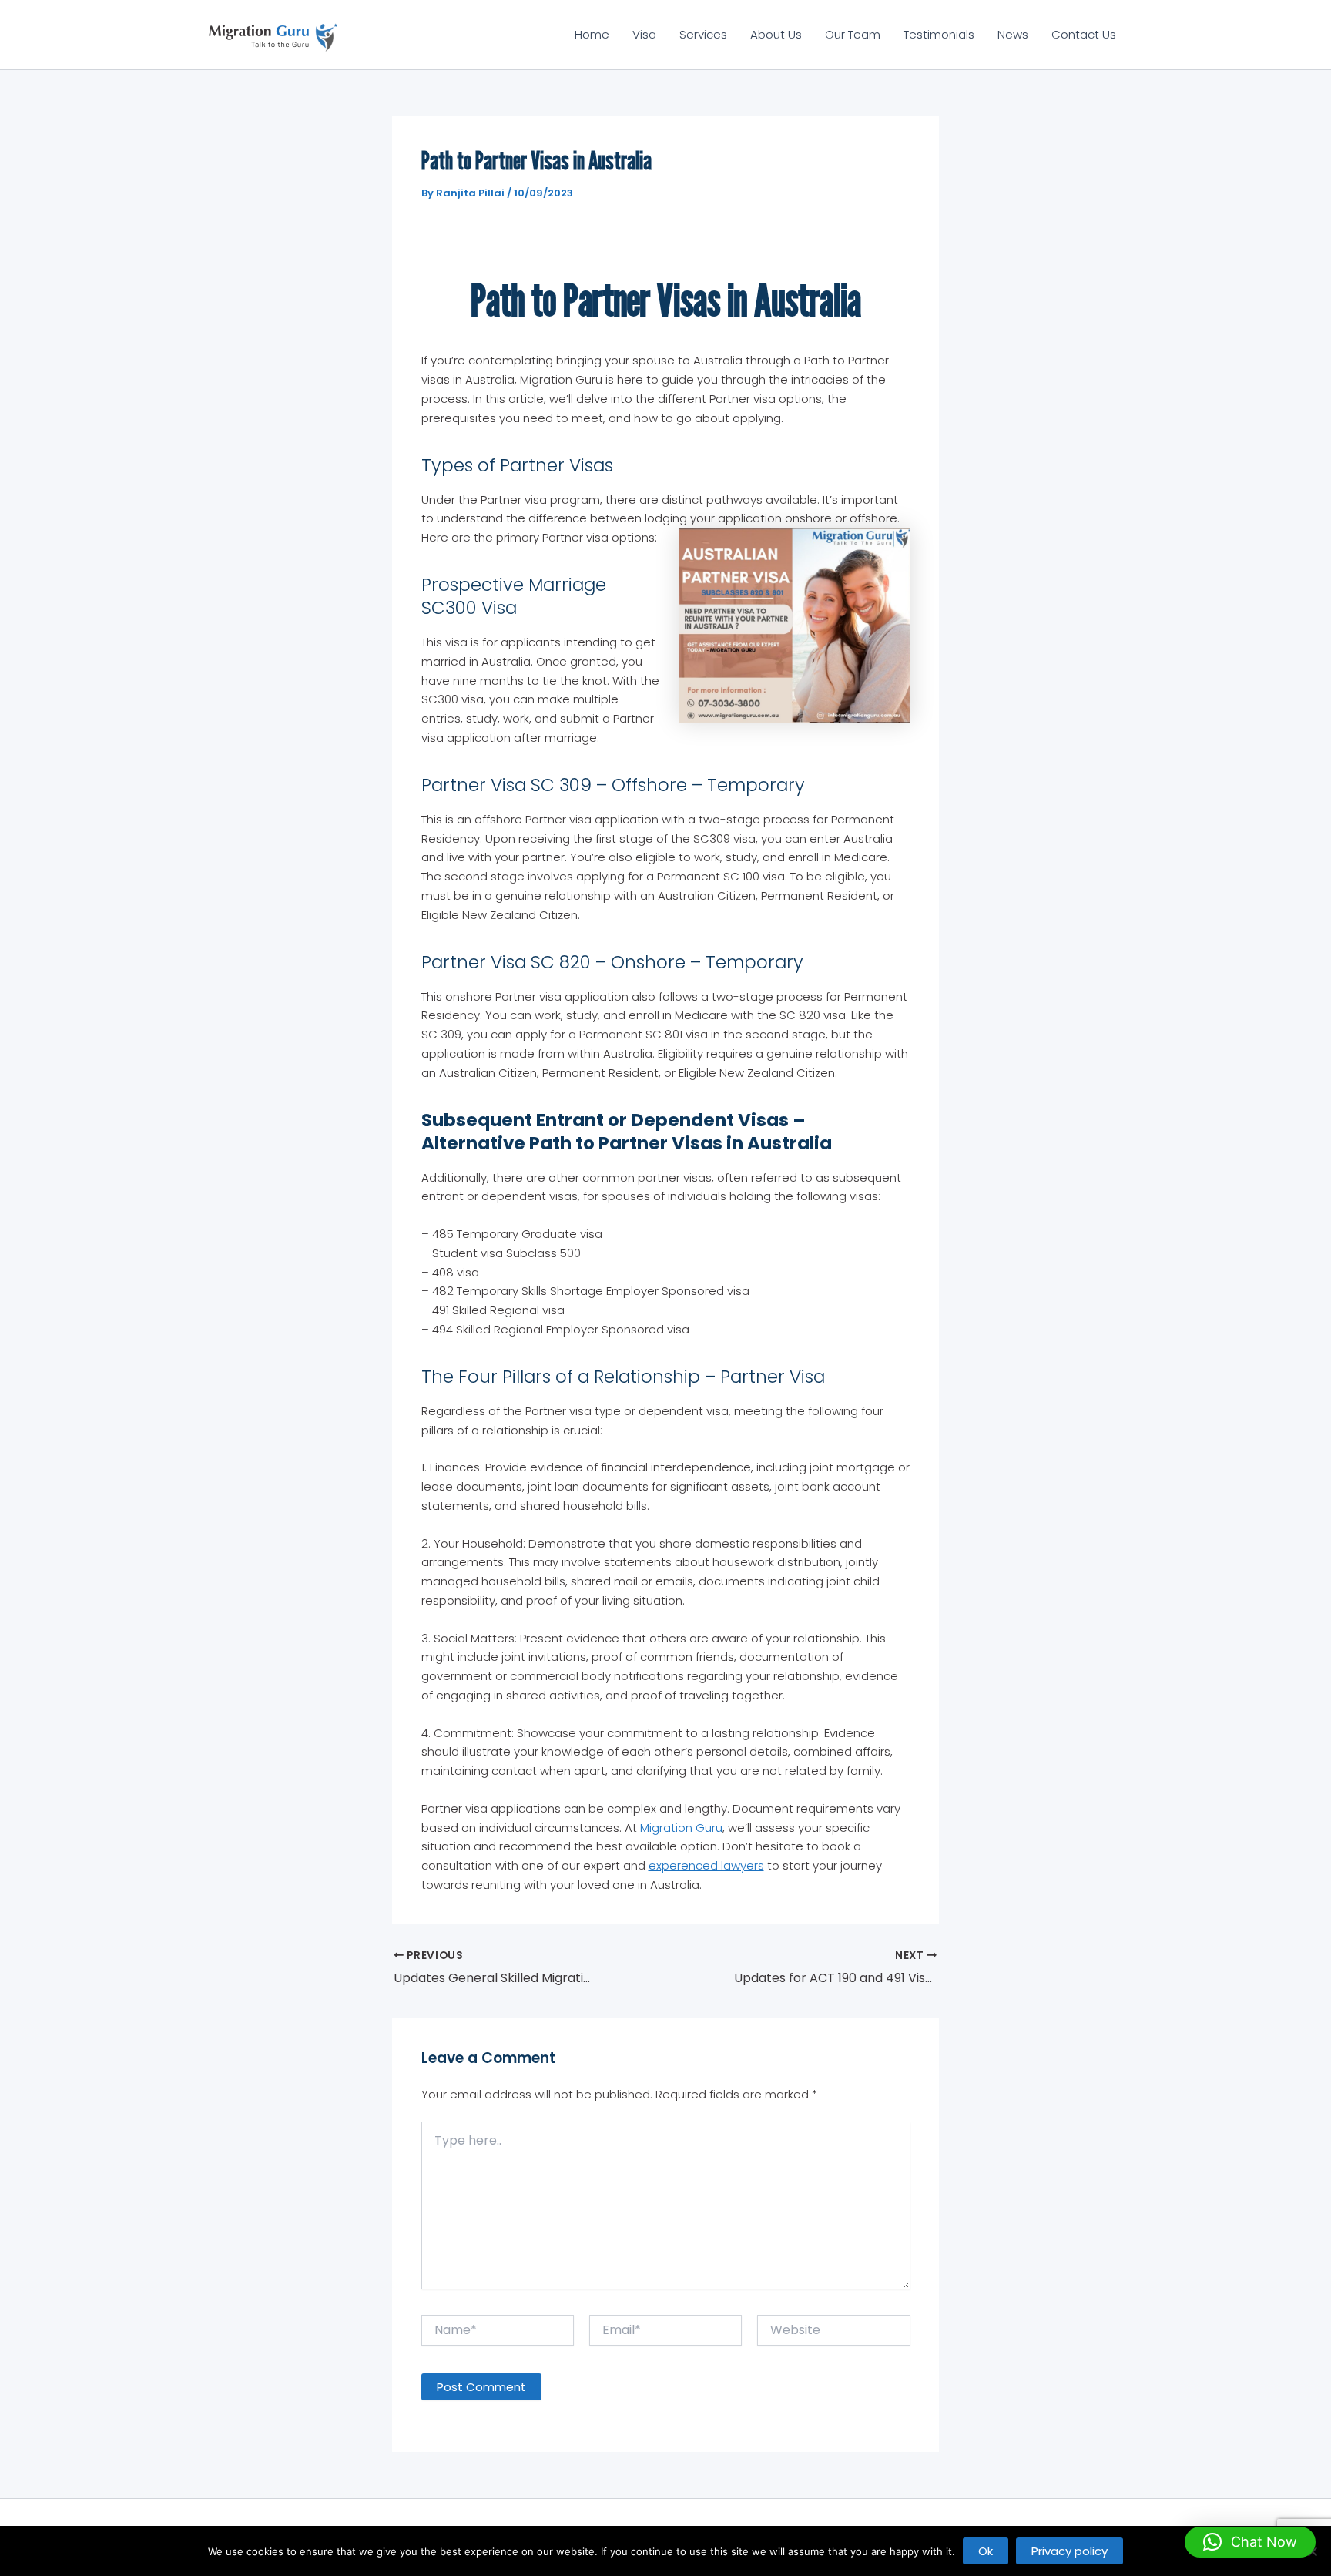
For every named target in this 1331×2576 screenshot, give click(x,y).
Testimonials (939, 34)
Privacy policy (1069, 2551)
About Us (776, 34)
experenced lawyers (706, 1865)
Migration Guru (681, 1828)
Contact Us (1084, 34)
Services (703, 34)
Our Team (853, 34)
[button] (1250, 2542)
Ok (986, 2551)
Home (592, 34)
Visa (644, 34)
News (1013, 34)
